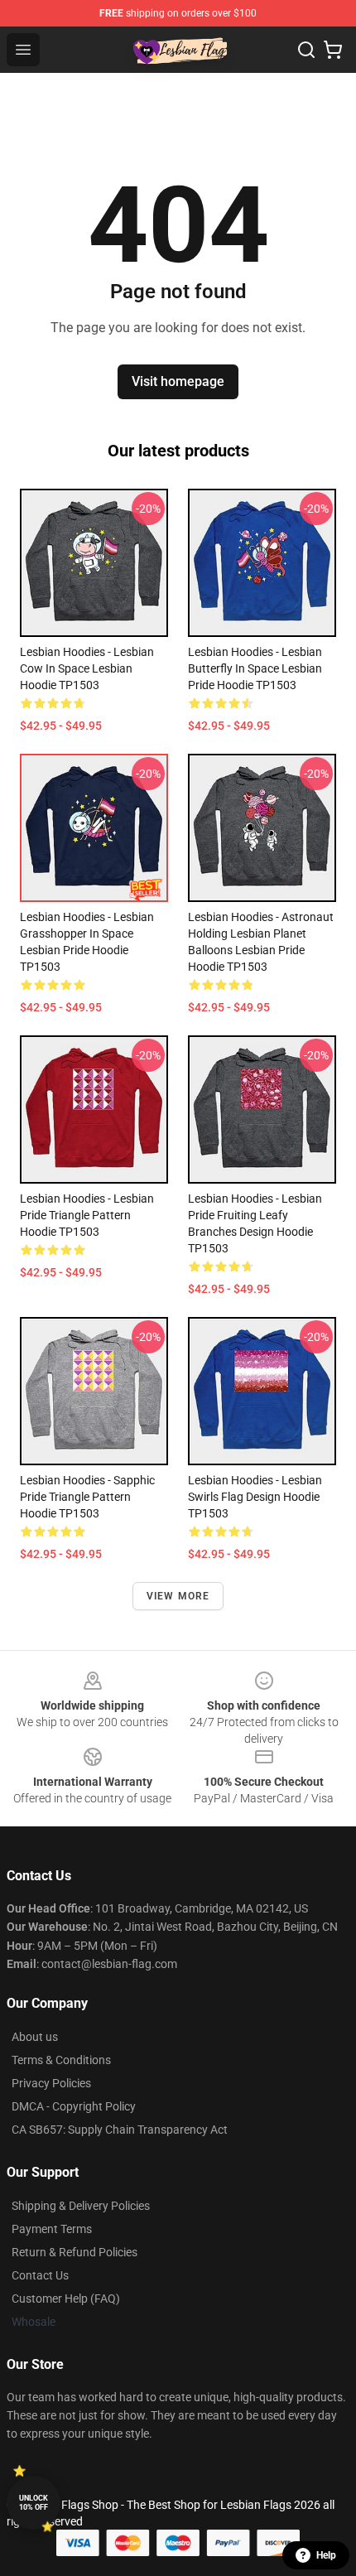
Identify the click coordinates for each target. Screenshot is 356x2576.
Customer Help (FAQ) (66, 2299)
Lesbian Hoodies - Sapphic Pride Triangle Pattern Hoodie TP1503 (87, 1497)
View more (178, 1596)
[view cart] (333, 50)
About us (35, 2037)
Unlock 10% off (34, 2503)
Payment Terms (52, 2229)
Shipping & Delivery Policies (81, 2206)
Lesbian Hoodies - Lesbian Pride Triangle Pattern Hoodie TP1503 (87, 1215)
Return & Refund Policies (75, 2252)
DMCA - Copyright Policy (74, 2106)
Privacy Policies (51, 2083)
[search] (306, 50)
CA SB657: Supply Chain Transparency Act (120, 2130)
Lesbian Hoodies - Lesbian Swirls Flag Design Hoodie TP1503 (255, 1497)
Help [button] (326, 2555)
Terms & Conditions (61, 2060)
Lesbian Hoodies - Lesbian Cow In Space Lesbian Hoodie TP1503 (87, 668)
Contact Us (40, 2275)
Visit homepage (178, 381)
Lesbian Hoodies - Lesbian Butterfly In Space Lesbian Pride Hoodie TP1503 (255, 668)
